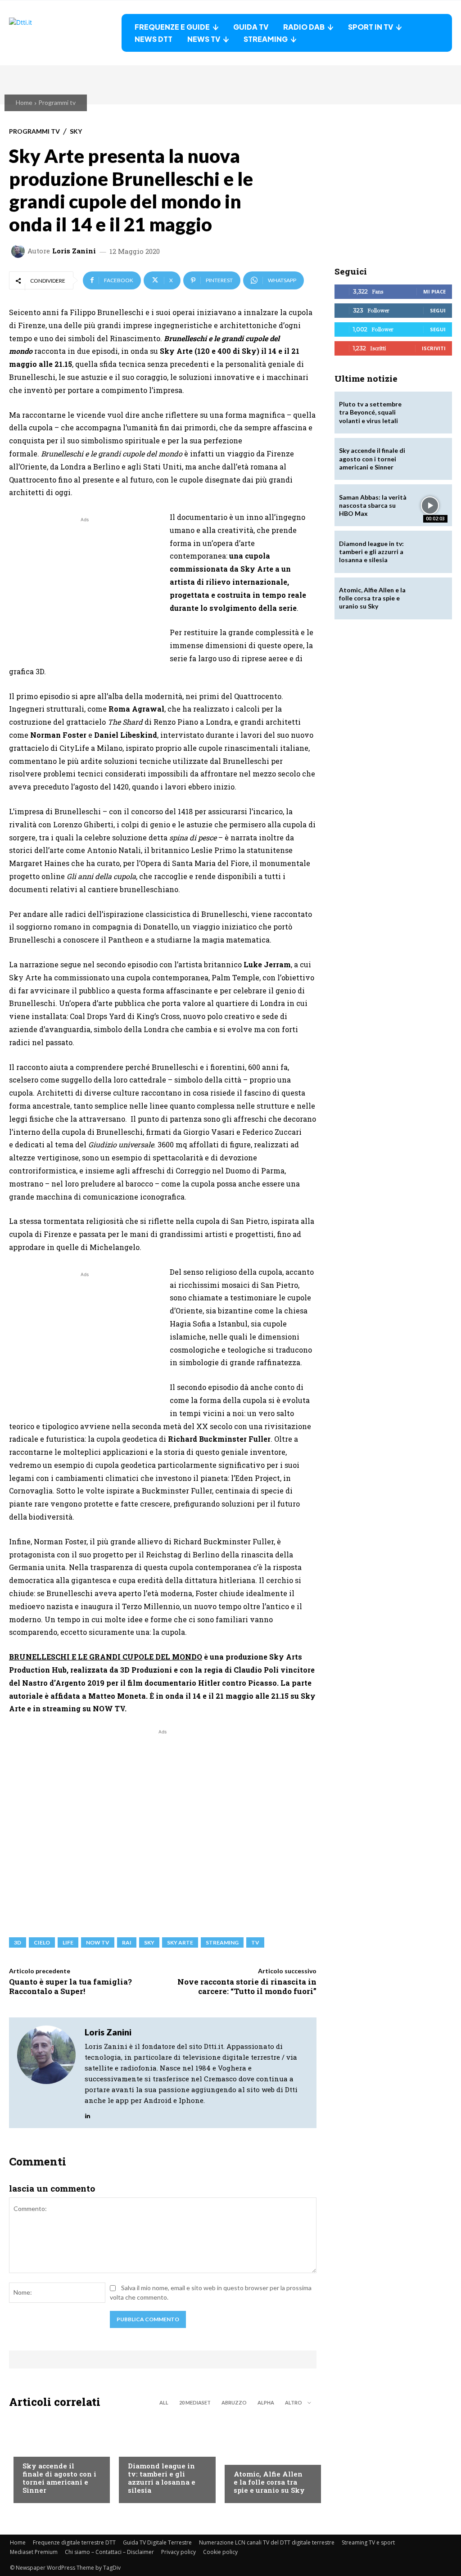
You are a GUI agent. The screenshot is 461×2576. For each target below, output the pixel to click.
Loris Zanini (74, 251)
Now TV (98, 1942)
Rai (127, 1942)
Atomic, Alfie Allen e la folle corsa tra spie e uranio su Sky (269, 2482)
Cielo (42, 1942)
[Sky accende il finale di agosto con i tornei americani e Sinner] (430, 459)
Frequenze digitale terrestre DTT (74, 2542)
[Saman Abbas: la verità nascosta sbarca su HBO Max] (430, 505)
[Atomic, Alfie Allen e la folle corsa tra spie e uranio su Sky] (268, 2458)
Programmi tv (57, 102)
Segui (438, 310)
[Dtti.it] (65, 33)
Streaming (222, 1942)
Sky (76, 131)
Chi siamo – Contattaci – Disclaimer (109, 2552)
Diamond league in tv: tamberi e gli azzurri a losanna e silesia (162, 2478)
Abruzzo (234, 2402)
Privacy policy (179, 2552)
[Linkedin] (88, 2114)
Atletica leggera (154, 2449)
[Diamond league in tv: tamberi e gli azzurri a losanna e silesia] (430, 552)
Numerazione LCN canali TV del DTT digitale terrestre (267, 2542)
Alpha (266, 2402)
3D (18, 1942)
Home (24, 102)
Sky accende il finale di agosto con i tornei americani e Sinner (59, 2478)
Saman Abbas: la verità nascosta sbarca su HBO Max (373, 505)
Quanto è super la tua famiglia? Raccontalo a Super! (70, 1986)
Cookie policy (220, 2552)
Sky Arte (180, 1942)
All (164, 2402)
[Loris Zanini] (19, 251)
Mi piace (434, 291)
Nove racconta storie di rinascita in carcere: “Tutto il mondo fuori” (247, 1986)
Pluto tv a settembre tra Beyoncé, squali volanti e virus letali (370, 412)
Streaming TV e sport (368, 2542)
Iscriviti (434, 348)
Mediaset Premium (34, 2552)
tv (255, 1942)
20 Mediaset (195, 2402)
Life (68, 1942)
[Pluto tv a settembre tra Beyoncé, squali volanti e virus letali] (430, 413)
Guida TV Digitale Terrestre (157, 2542)
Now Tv (34, 2449)
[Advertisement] (85, 587)
